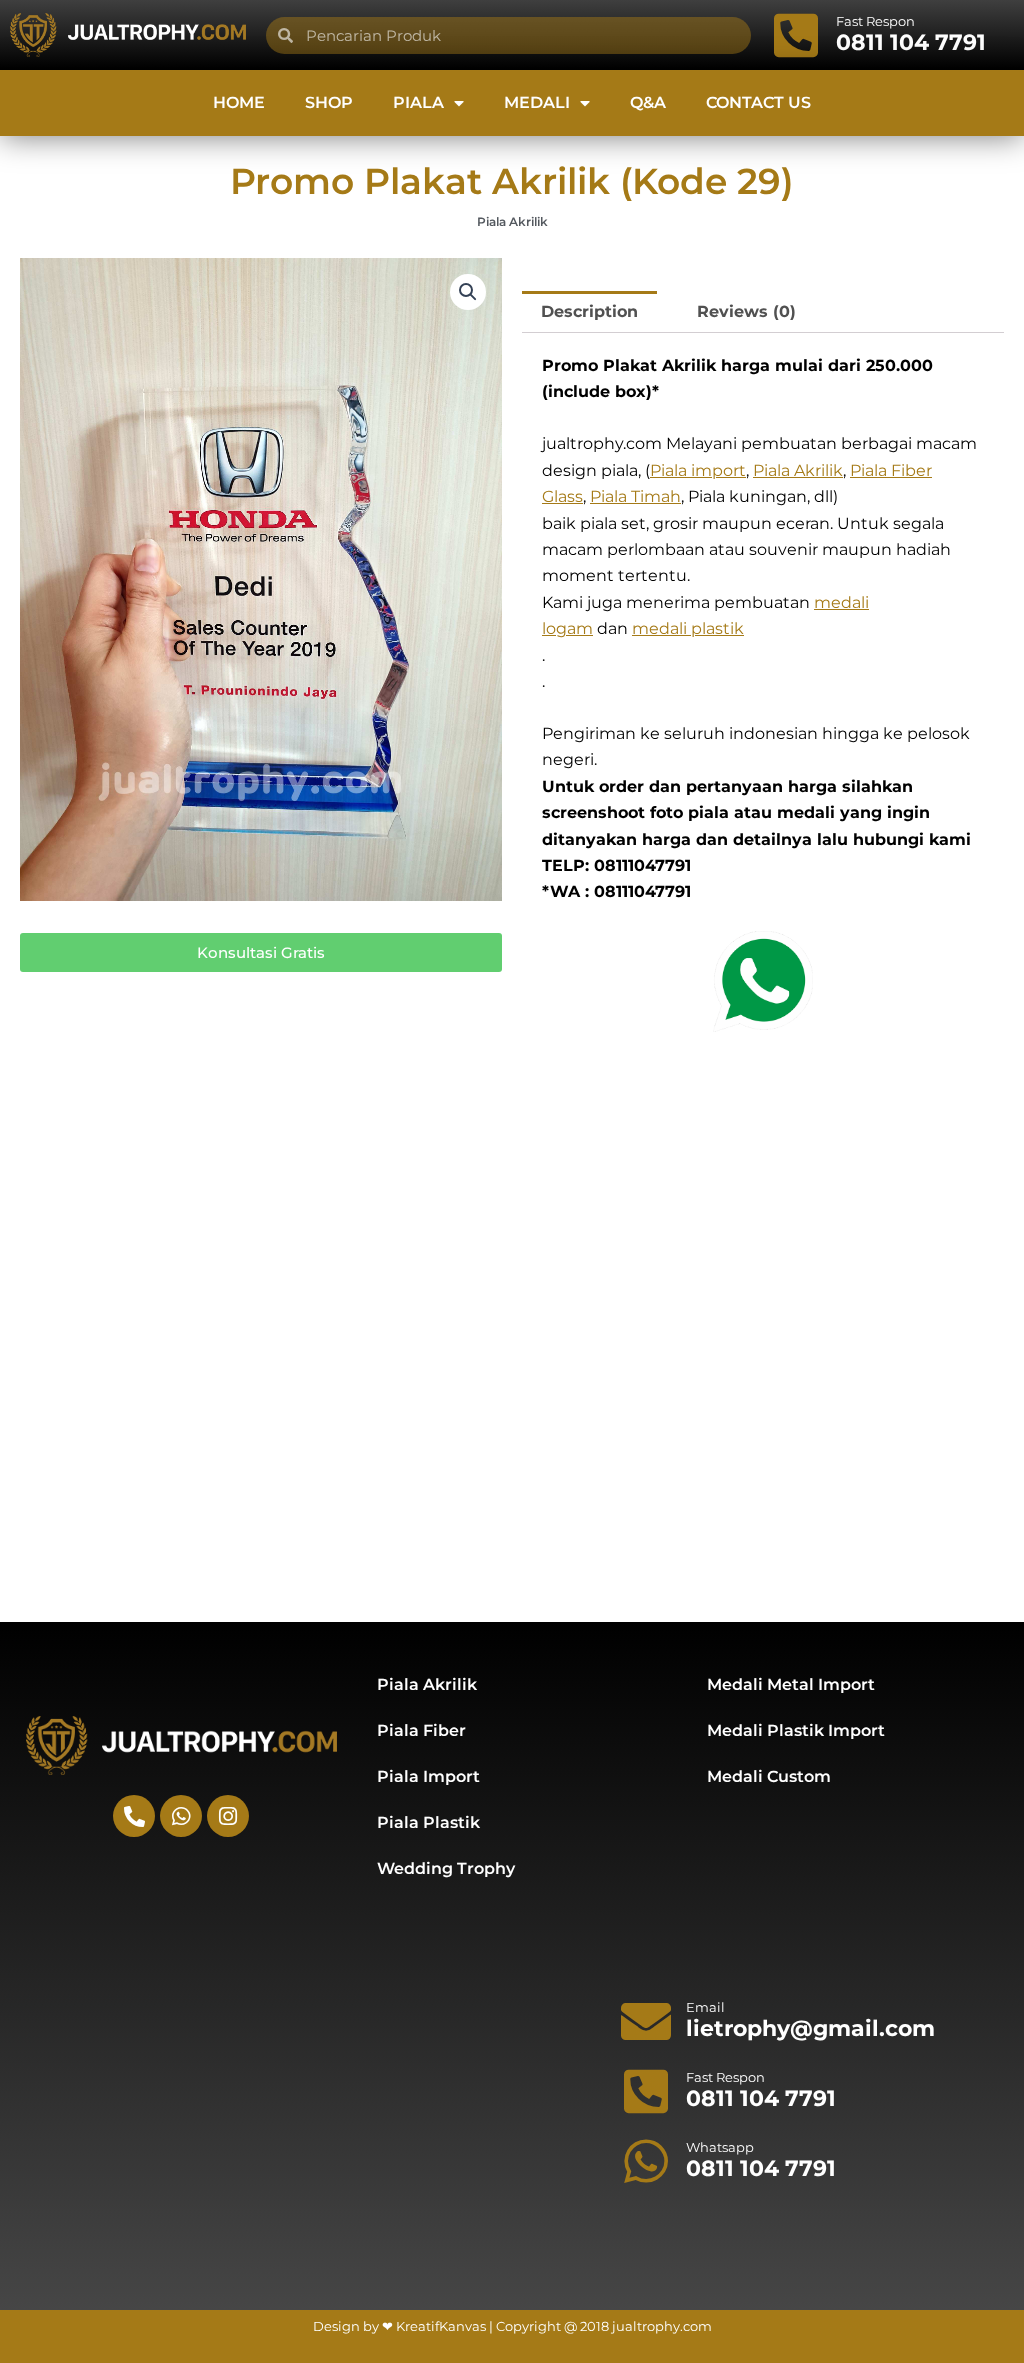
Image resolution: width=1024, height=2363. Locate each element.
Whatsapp (720, 2147)
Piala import (698, 470)
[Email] (646, 2021)
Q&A (648, 102)
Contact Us (758, 102)
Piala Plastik (428, 1822)
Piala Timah (635, 496)
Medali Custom (769, 1776)
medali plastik (688, 628)
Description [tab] (589, 311)
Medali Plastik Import (796, 1730)
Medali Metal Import (791, 1684)
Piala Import (428, 1776)
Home (239, 102)
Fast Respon (875, 21)
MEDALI (537, 102)
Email (705, 2007)
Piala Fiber (421, 1730)
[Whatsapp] (646, 2161)
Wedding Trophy (446, 1868)
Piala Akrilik (512, 221)
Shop (329, 102)
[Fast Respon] (796, 35)
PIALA (418, 102)
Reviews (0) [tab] (746, 311)
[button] (468, 292)
